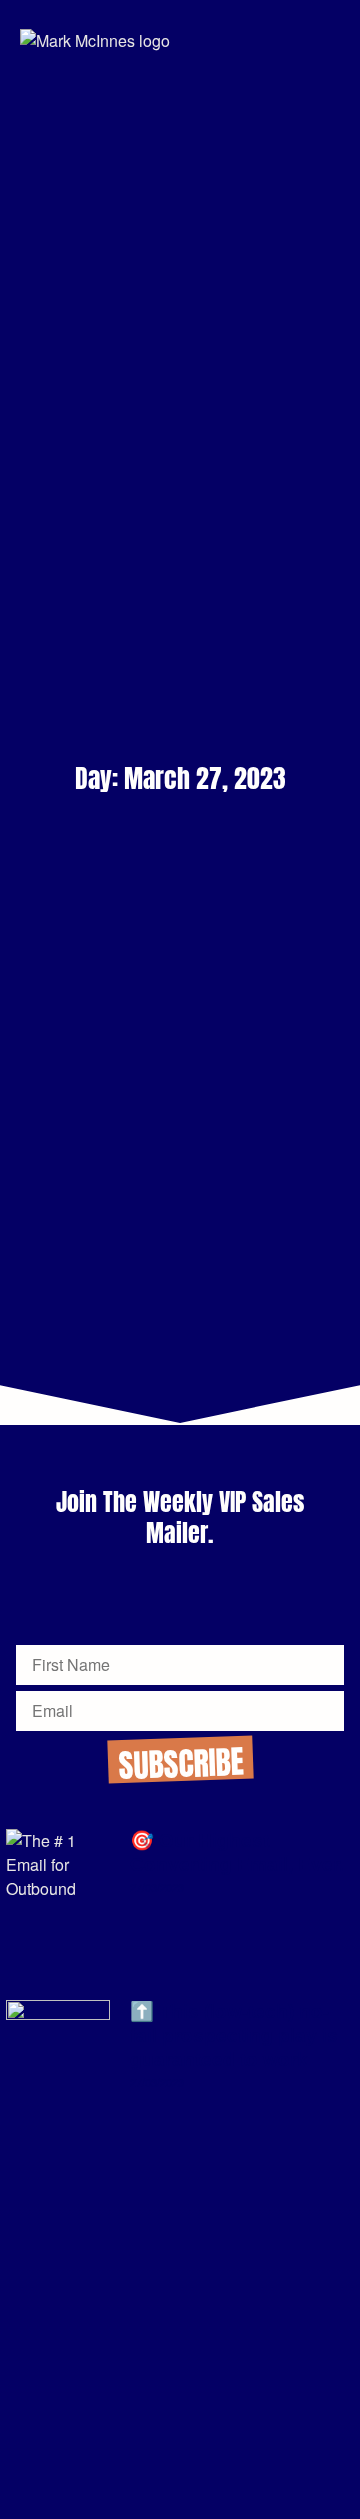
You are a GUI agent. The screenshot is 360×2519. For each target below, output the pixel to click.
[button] (329, 40)
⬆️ (234, 2035)
